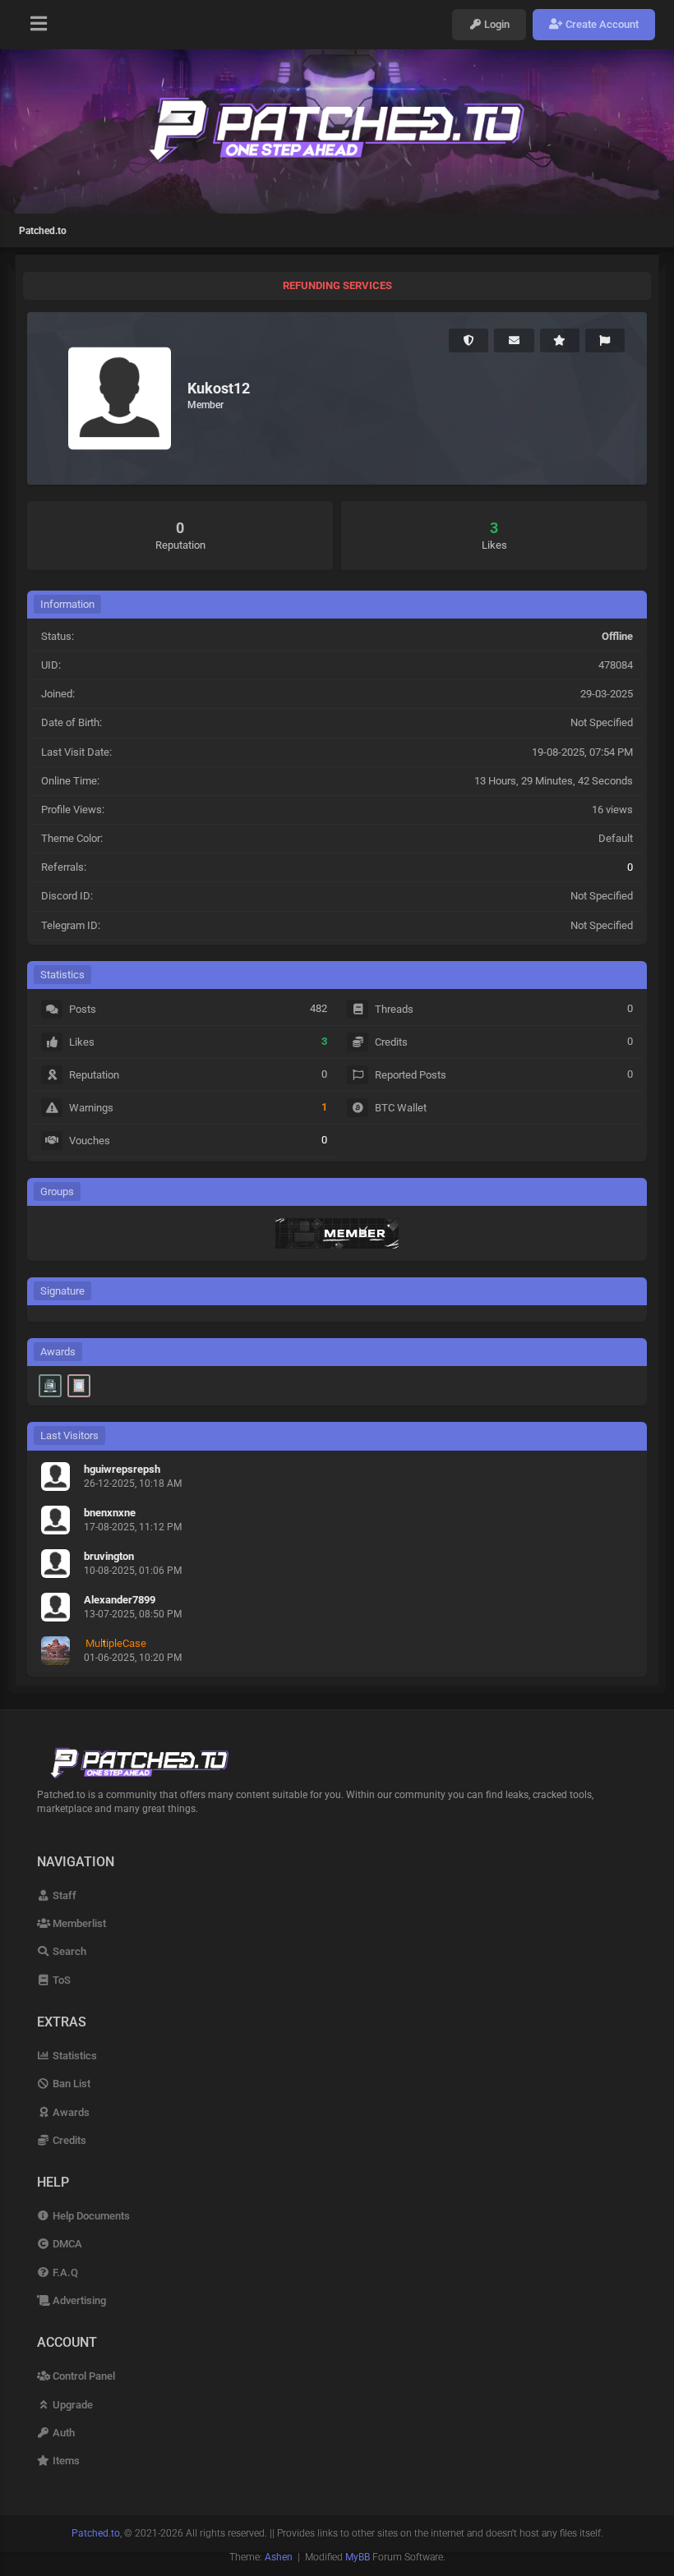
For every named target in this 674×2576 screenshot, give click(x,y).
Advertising (78, 2300)
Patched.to (43, 231)
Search (68, 1951)
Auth (62, 2433)
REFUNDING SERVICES (337, 285)
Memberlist (78, 1923)
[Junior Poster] (79, 1386)
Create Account (601, 24)
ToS (60, 1980)
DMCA (66, 2244)
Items (65, 2461)
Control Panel (83, 2376)
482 (319, 1008)
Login (496, 24)
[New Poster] (50, 1386)
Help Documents (90, 2216)
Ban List (70, 2084)
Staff (63, 1895)
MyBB (358, 2557)
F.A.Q (64, 2272)
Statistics (74, 2056)
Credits (68, 2140)
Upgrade (72, 2405)
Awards (70, 2112)
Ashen (279, 2557)
